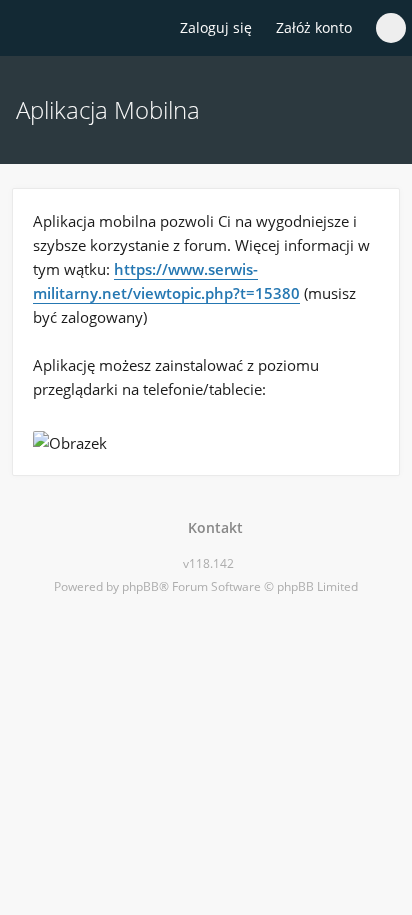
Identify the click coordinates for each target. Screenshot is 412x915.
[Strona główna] (27, 29)
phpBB (140, 586)
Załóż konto (314, 27)
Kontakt (211, 527)
